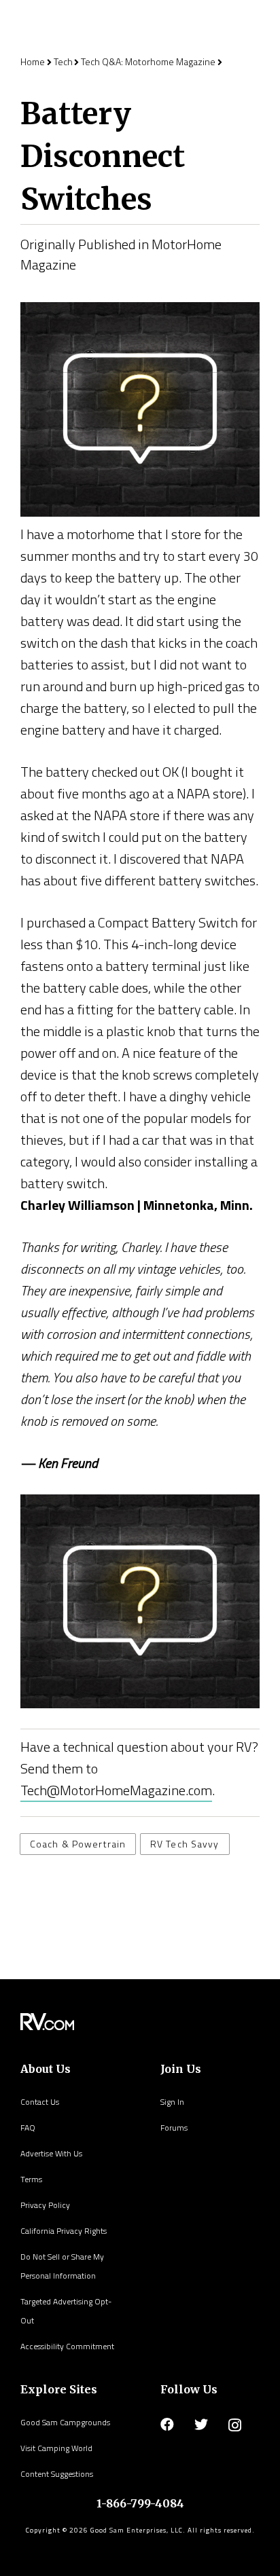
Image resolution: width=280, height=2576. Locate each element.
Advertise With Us (51, 2153)
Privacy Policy (45, 2205)
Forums (174, 2128)
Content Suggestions (57, 2474)
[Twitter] (201, 2425)
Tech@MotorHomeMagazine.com (116, 1790)
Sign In (172, 2102)
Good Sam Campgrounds (65, 2422)
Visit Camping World (56, 2448)
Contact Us (40, 2102)
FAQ (28, 2128)
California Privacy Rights (64, 2231)
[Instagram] (235, 2425)
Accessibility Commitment (67, 2346)
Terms (31, 2179)
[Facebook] (167, 2425)
